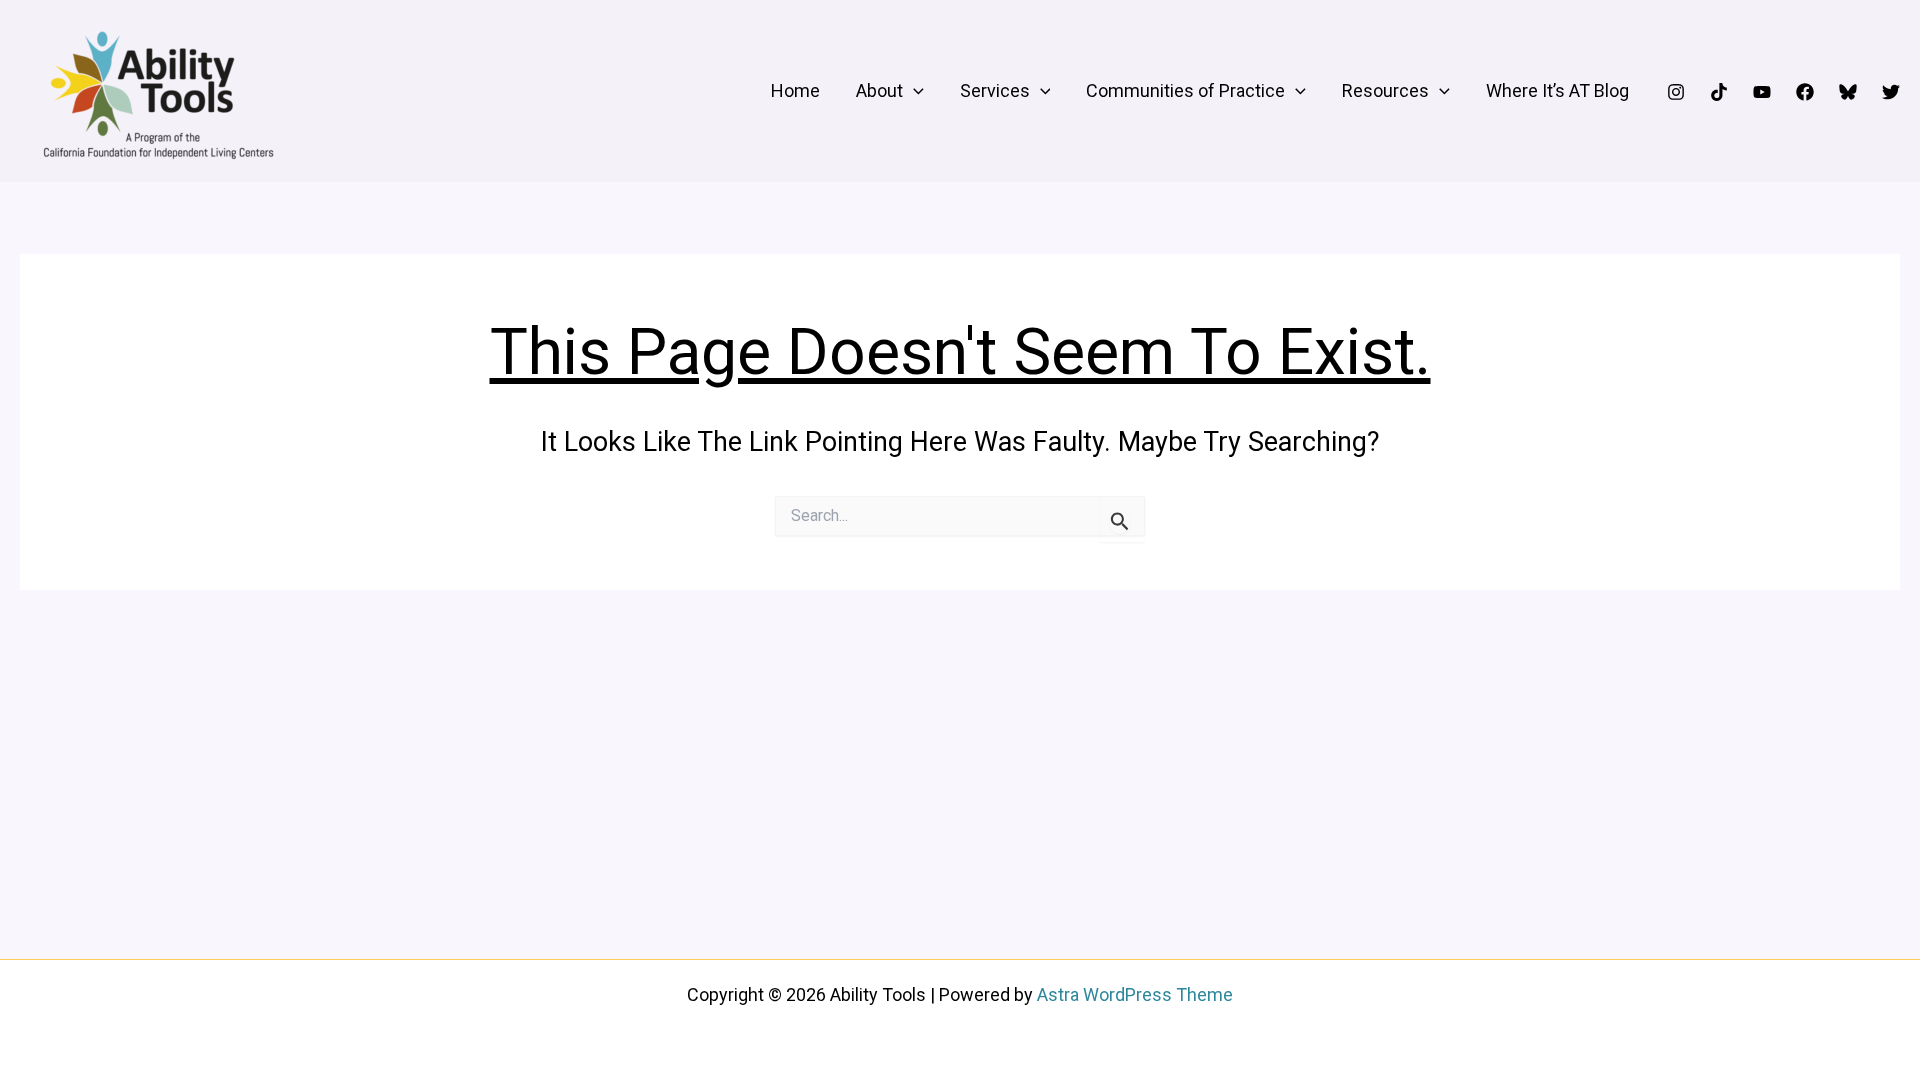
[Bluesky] (1848, 92)
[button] (913, 91)
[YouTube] (1762, 92)
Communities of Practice (1185, 90)
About (879, 90)
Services (995, 90)
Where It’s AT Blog (1557, 90)
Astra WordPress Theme (1135, 994)
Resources (1385, 90)
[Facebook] (1805, 92)
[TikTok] (1719, 92)
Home (795, 90)
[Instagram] (1676, 92)
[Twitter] (1891, 92)
